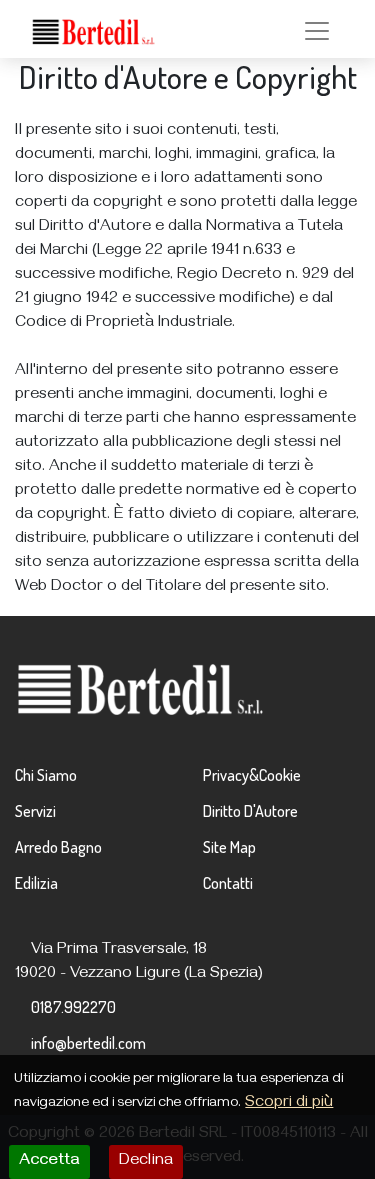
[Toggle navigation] (317, 31)
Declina (146, 1162)
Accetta (49, 1162)
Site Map (229, 847)
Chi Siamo (46, 775)
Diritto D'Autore (250, 811)
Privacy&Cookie (252, 775)
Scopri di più (289, 1104)
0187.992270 (73, 1007)
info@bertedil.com (88, 1043)
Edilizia (36, 883)
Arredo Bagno (58, 847)
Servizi (35, 811)
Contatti (228, 883)
